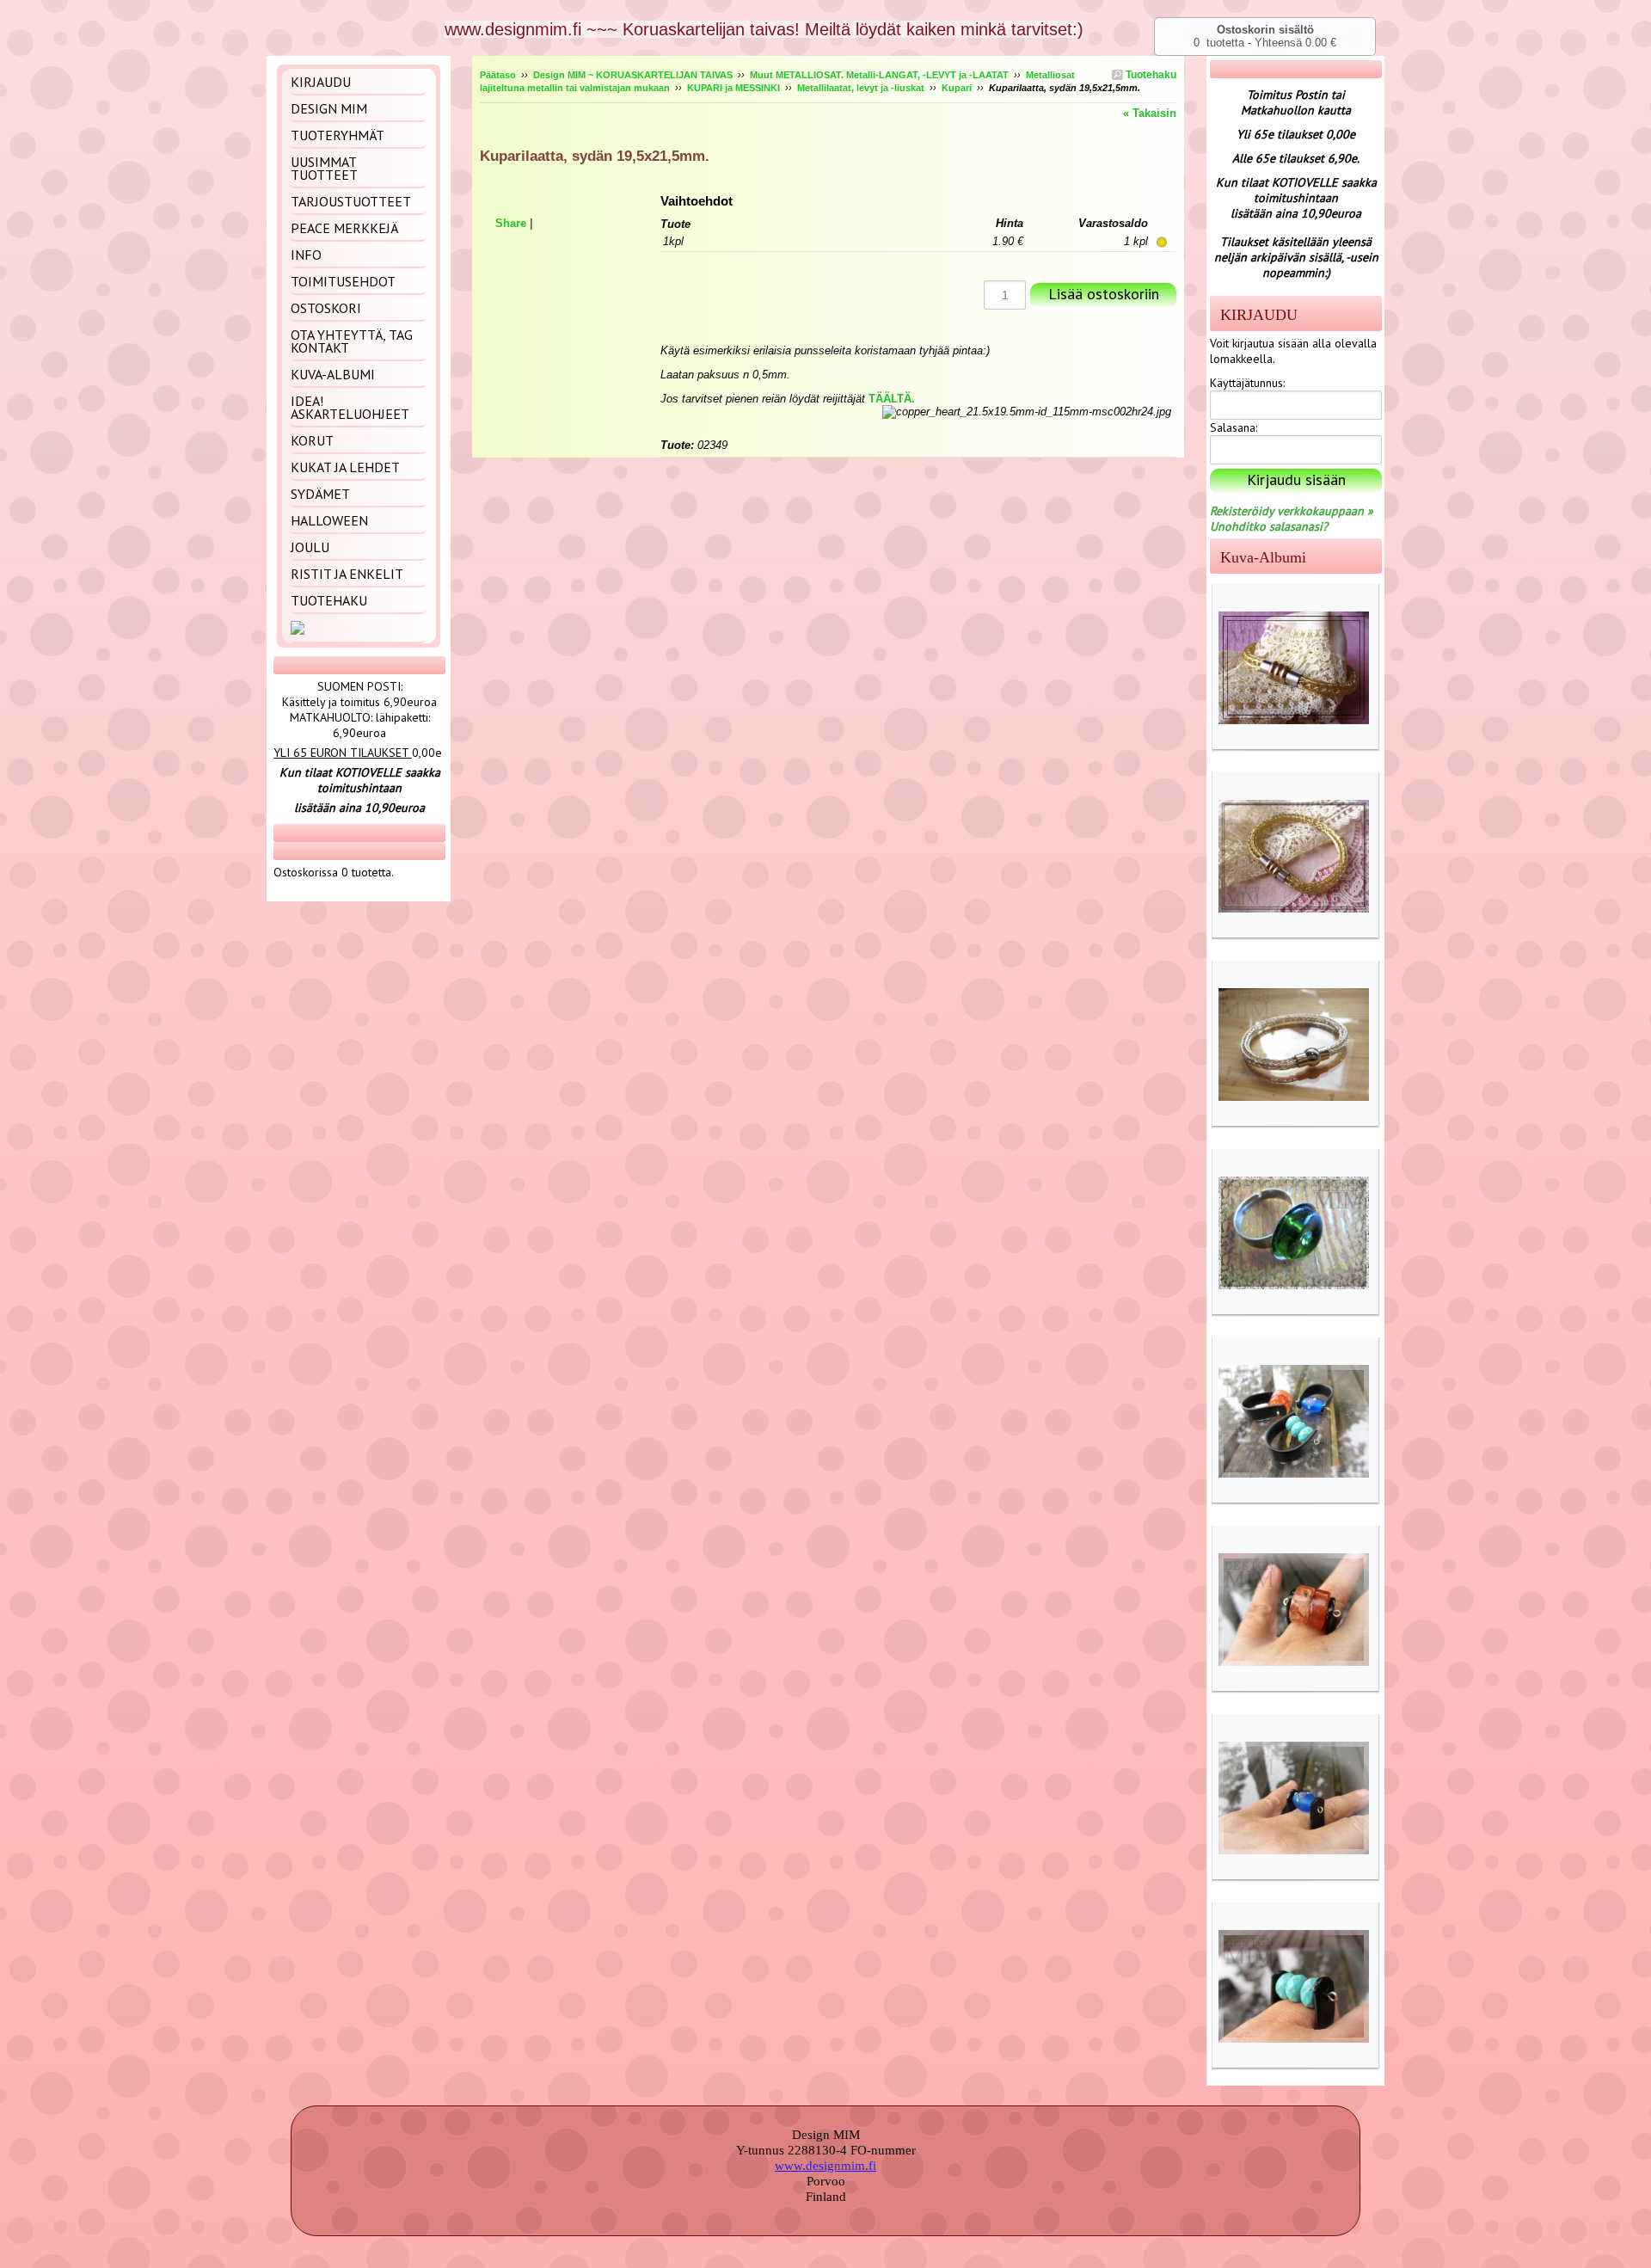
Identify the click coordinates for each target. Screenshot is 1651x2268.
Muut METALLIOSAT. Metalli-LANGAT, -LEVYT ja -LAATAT (879, 75)
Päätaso (498, 75)
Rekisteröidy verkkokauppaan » (1292, 511)
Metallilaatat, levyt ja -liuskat (861, 88)
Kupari (957, 88)
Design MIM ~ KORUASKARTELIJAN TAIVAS (633, 75)
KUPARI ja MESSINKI (733, 88)
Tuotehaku (1150, 75)
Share (511, 223)
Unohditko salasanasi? (1269, 526)
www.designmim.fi (825, 2166)
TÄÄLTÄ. (892, 399)
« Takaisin (1150, 113)
